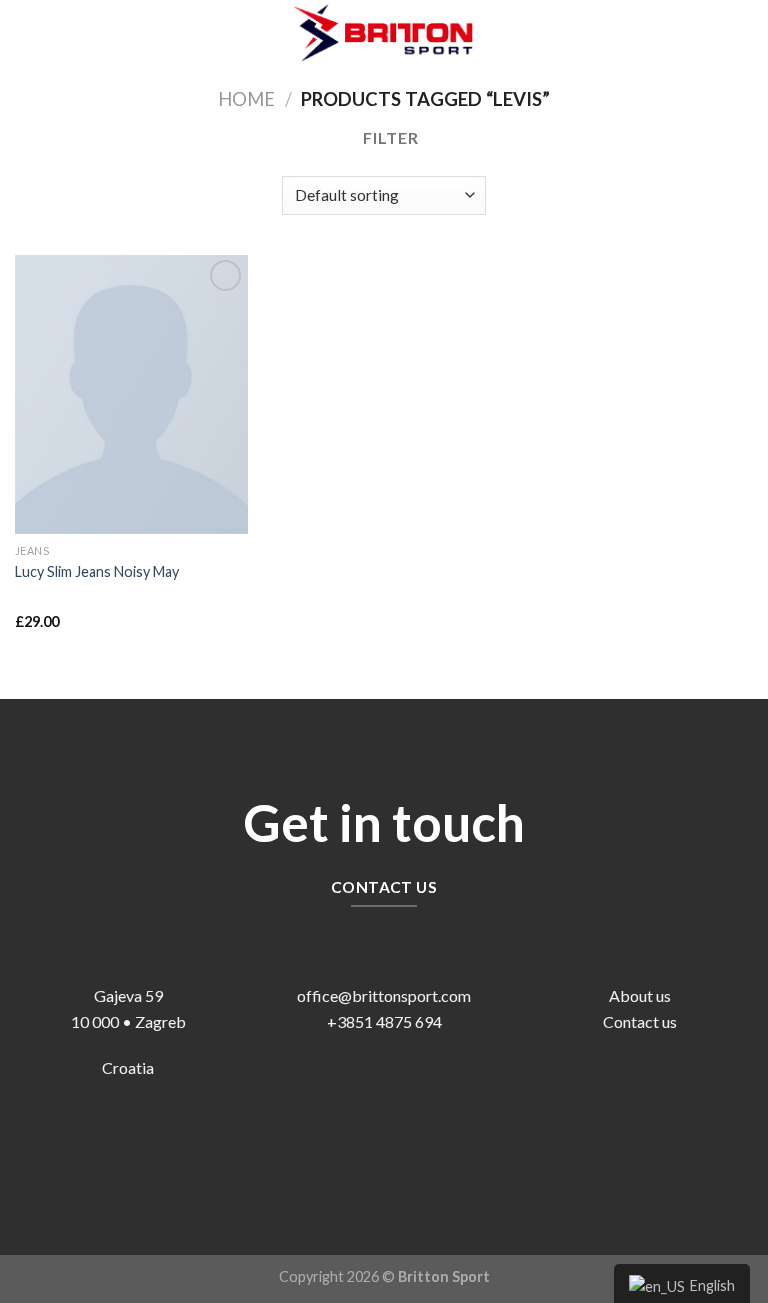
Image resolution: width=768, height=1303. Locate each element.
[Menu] (27, 31)
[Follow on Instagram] (399, 1148)
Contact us (640, 1021)
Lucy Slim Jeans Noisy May (97, 571)
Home (246, 99)
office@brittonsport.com (384, 995)
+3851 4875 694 (384, 1021)
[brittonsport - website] (384, 31)
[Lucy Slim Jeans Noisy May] (131, 395)
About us (640, 995)
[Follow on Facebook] (368, 1148)
